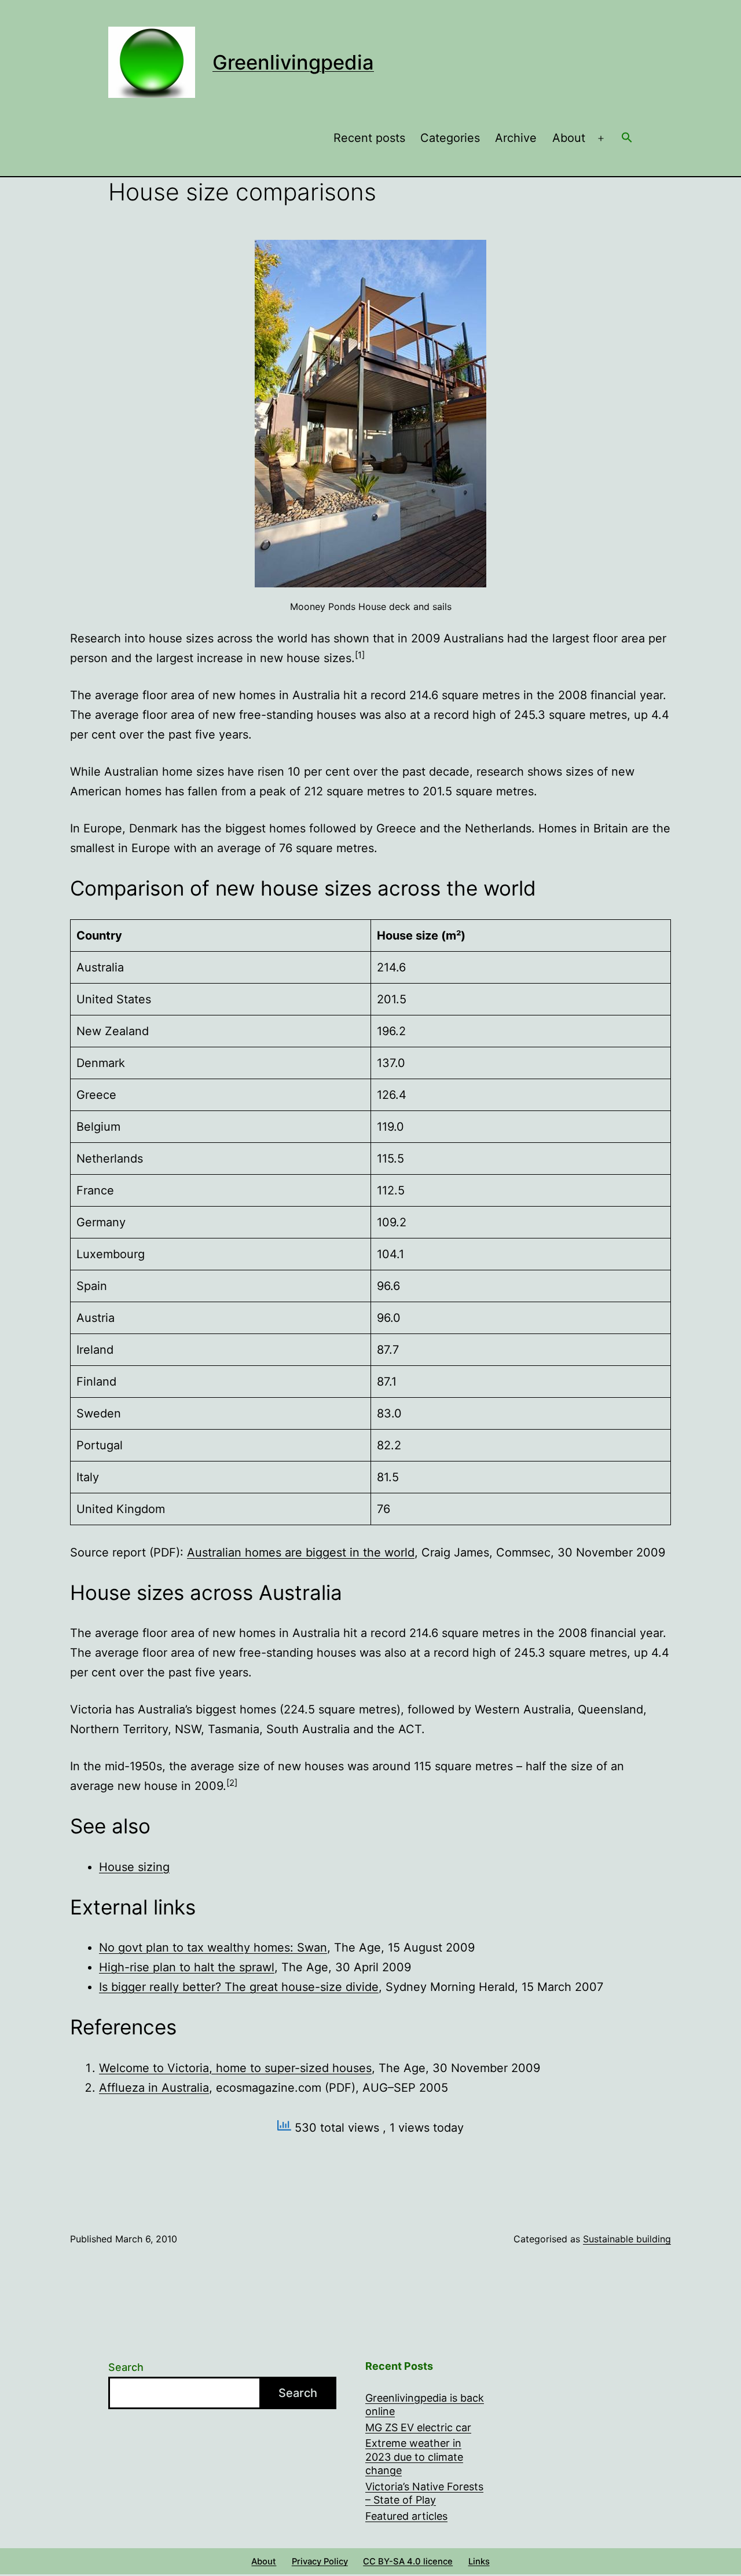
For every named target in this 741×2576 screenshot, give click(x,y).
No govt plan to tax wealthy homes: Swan (213, 1947)
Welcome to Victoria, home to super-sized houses (235, 2068)
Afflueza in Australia (154, 2088)
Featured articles (406, 2516)
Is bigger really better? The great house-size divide (239, 1987)
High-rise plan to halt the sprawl (187, 1967)
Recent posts (369, 138)
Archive (516, 138)
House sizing (134, 1867)
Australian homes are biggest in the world (301, 1552)
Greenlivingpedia (293, 62)
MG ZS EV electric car (418, 2427)
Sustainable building (627, 2239)
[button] (627, 138)
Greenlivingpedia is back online (425, 2405)
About (569, 138)
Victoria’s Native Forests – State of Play (424, 2493)
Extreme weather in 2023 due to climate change (414, 2457)
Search (126, 2367)
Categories (450, 138)
